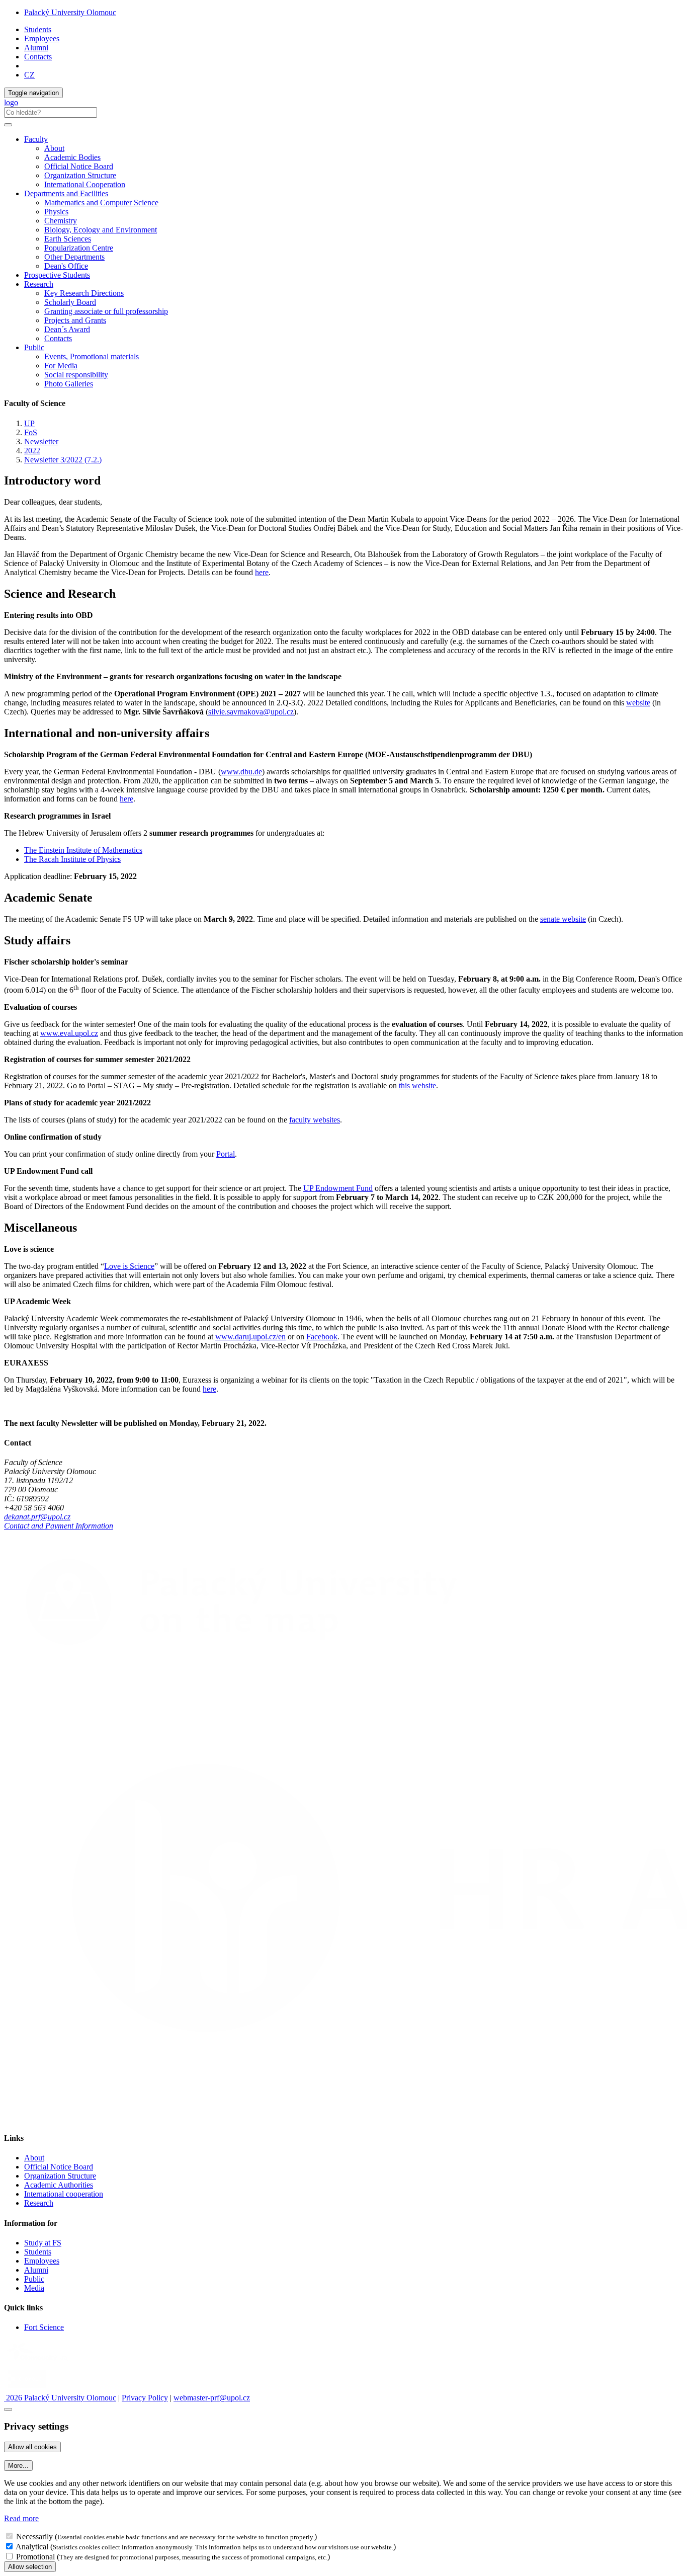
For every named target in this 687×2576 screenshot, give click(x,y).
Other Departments (74, 257)
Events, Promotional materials (92, 356)
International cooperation (64, 2194)
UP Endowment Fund (338, 1188)
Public (34, 2279)
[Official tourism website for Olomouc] (27, 2389)
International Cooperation (85, 184)
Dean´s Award (67, 329)
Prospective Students (57, 275)
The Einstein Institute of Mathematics (83, 850)
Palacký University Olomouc (70, 12)
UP (29, 423)
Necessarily (34, 2537)
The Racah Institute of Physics (72, 859)
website (638, 703)
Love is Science (129, 1266)
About (54, 148)
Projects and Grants (75, 320)
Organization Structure (80, 175)
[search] (8, 125)
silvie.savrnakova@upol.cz (251, 712)
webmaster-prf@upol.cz (212, 2398)
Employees (42, 38)
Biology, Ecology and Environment (101, 230)
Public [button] (34, 347)
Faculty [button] (36, 139)
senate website (563, 919)
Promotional (35, 2557)
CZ (29, 75)
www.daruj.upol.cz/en (250, 1337)
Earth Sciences (68, 239)
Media (34, 2288)
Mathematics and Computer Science (101, 203)
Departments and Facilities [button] (66, 193)
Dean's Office (66, 266)
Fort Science (44, 2327)
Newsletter (41, 441)
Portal (226, 1154)
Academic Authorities (59, 2185)
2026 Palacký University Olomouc (60, 2398)
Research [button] (39, 284)
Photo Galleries (69, 384)
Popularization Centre (79, 248)
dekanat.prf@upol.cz (37, 1517)
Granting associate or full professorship (106, 311)
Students (38, 29)
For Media (61, 366)
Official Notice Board (79, 166)
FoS (31, 432)
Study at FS (43, 2243)
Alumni (36, 48)
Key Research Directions (84, 293)
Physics (56, 212)
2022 (32, 451)
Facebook (322, 1337)
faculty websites (315, 1120)
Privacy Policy (145, 2398)
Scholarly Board (70, 302)
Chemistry (61, 221)
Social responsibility (76, 375)
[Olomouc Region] (39, 2362)
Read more (21, 2518)
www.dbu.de (241, 772)
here (262, 572)
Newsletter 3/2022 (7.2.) (63, 460)
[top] (8, 2409)
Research (39, 2203)
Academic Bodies (72, 157)
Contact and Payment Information (59, 1526)
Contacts (38, 57)
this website (417, 1085)
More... (18, 2466)
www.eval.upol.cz (69, 1033)
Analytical (32, 2547)
